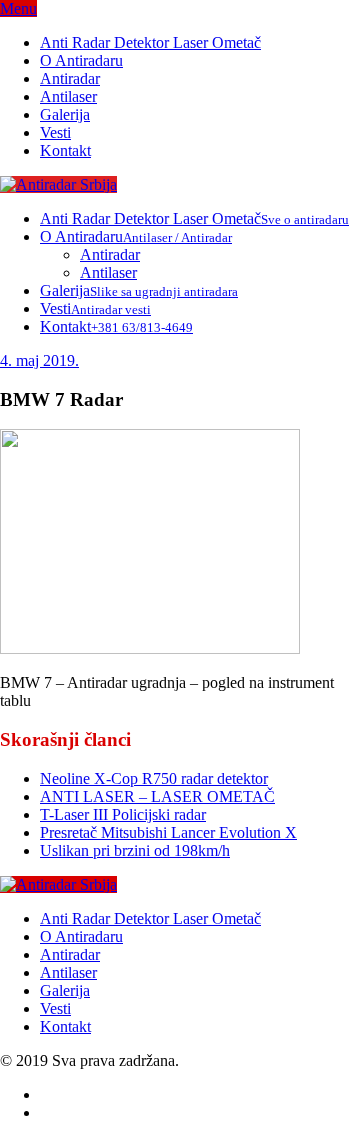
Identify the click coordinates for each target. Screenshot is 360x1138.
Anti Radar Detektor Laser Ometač (150, 42)
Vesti (55, 132)
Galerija (65, 114)
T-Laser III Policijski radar (123, 814)
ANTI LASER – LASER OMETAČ (157, 796)
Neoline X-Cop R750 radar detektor (154, 778)
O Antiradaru (81, 60)
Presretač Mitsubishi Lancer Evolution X (168, 832)
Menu (18, 8)
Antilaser (68, 96)
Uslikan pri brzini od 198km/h (135, 850)
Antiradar (70, 78)
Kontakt (65, 150)
